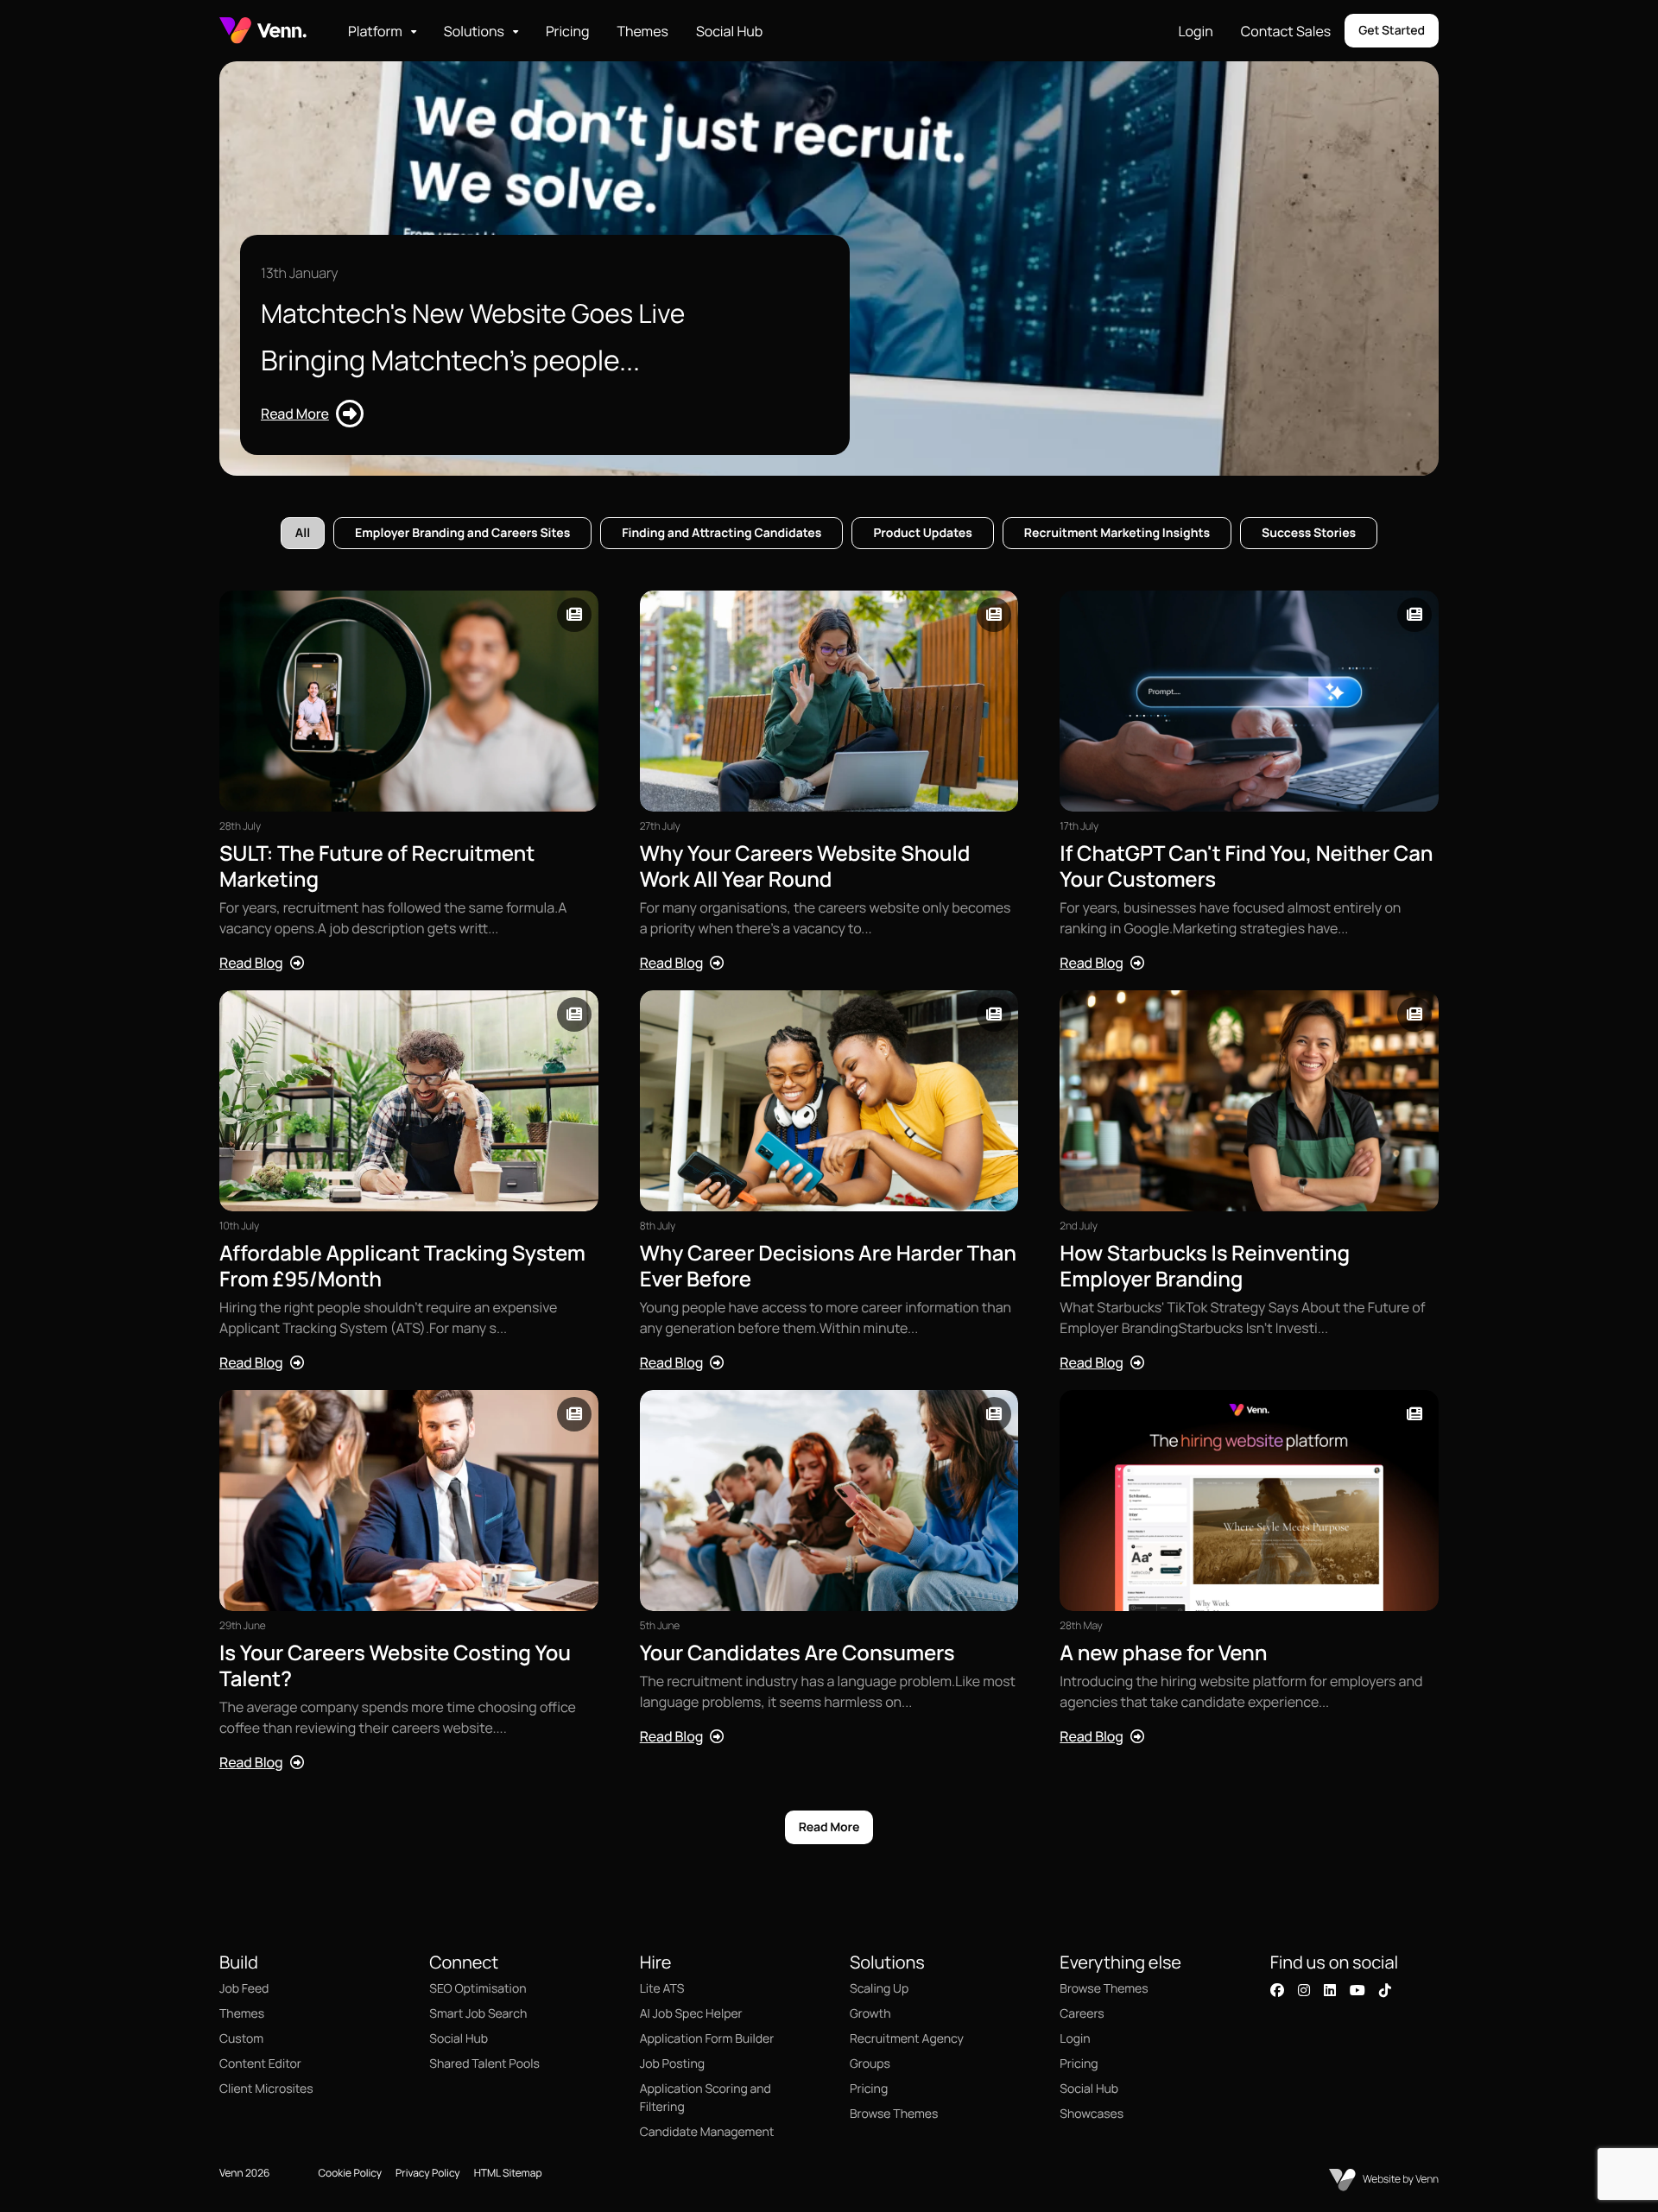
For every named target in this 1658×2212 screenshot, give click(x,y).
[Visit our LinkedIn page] (1330, 1990)
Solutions (474, 31)
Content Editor (260, 2064)
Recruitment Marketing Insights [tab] (1117, 533)
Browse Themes (894, 2114)
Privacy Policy (428, 2173)
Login (1195, 31)
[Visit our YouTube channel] (1357, 1990)
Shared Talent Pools (484, 2064)
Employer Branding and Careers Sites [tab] (462, 533)
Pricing (568, 31)
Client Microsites (266, 2089)
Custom (241, 2039)
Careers (1082, 2014)
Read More (829, 1827)
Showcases (1092, 2114)
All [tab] (303, 533)
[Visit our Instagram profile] (1304, 1990)
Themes (642, 31)
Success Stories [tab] (1309, 533)
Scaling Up (879, 1989)
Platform (375, 31)
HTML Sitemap (508, 2173)
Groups (870, 2064)
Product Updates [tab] (922, 533)
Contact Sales (1286, 31)
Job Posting (672, 2064)
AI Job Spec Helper (691, 2014)
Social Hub (729, 31)
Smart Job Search (478, 2014)
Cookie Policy (350, 2173)
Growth (870, 2014)
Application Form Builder (707, 2039)
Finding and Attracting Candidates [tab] (721, 533)
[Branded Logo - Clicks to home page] (263, 31)
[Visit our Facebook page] (1277, 1990)
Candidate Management (707, 2132)
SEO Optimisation (478, 1989)
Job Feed (244, 1989)
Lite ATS (662, 1989)
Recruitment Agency (907, 2039)
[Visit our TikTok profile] (1385, 1990)
